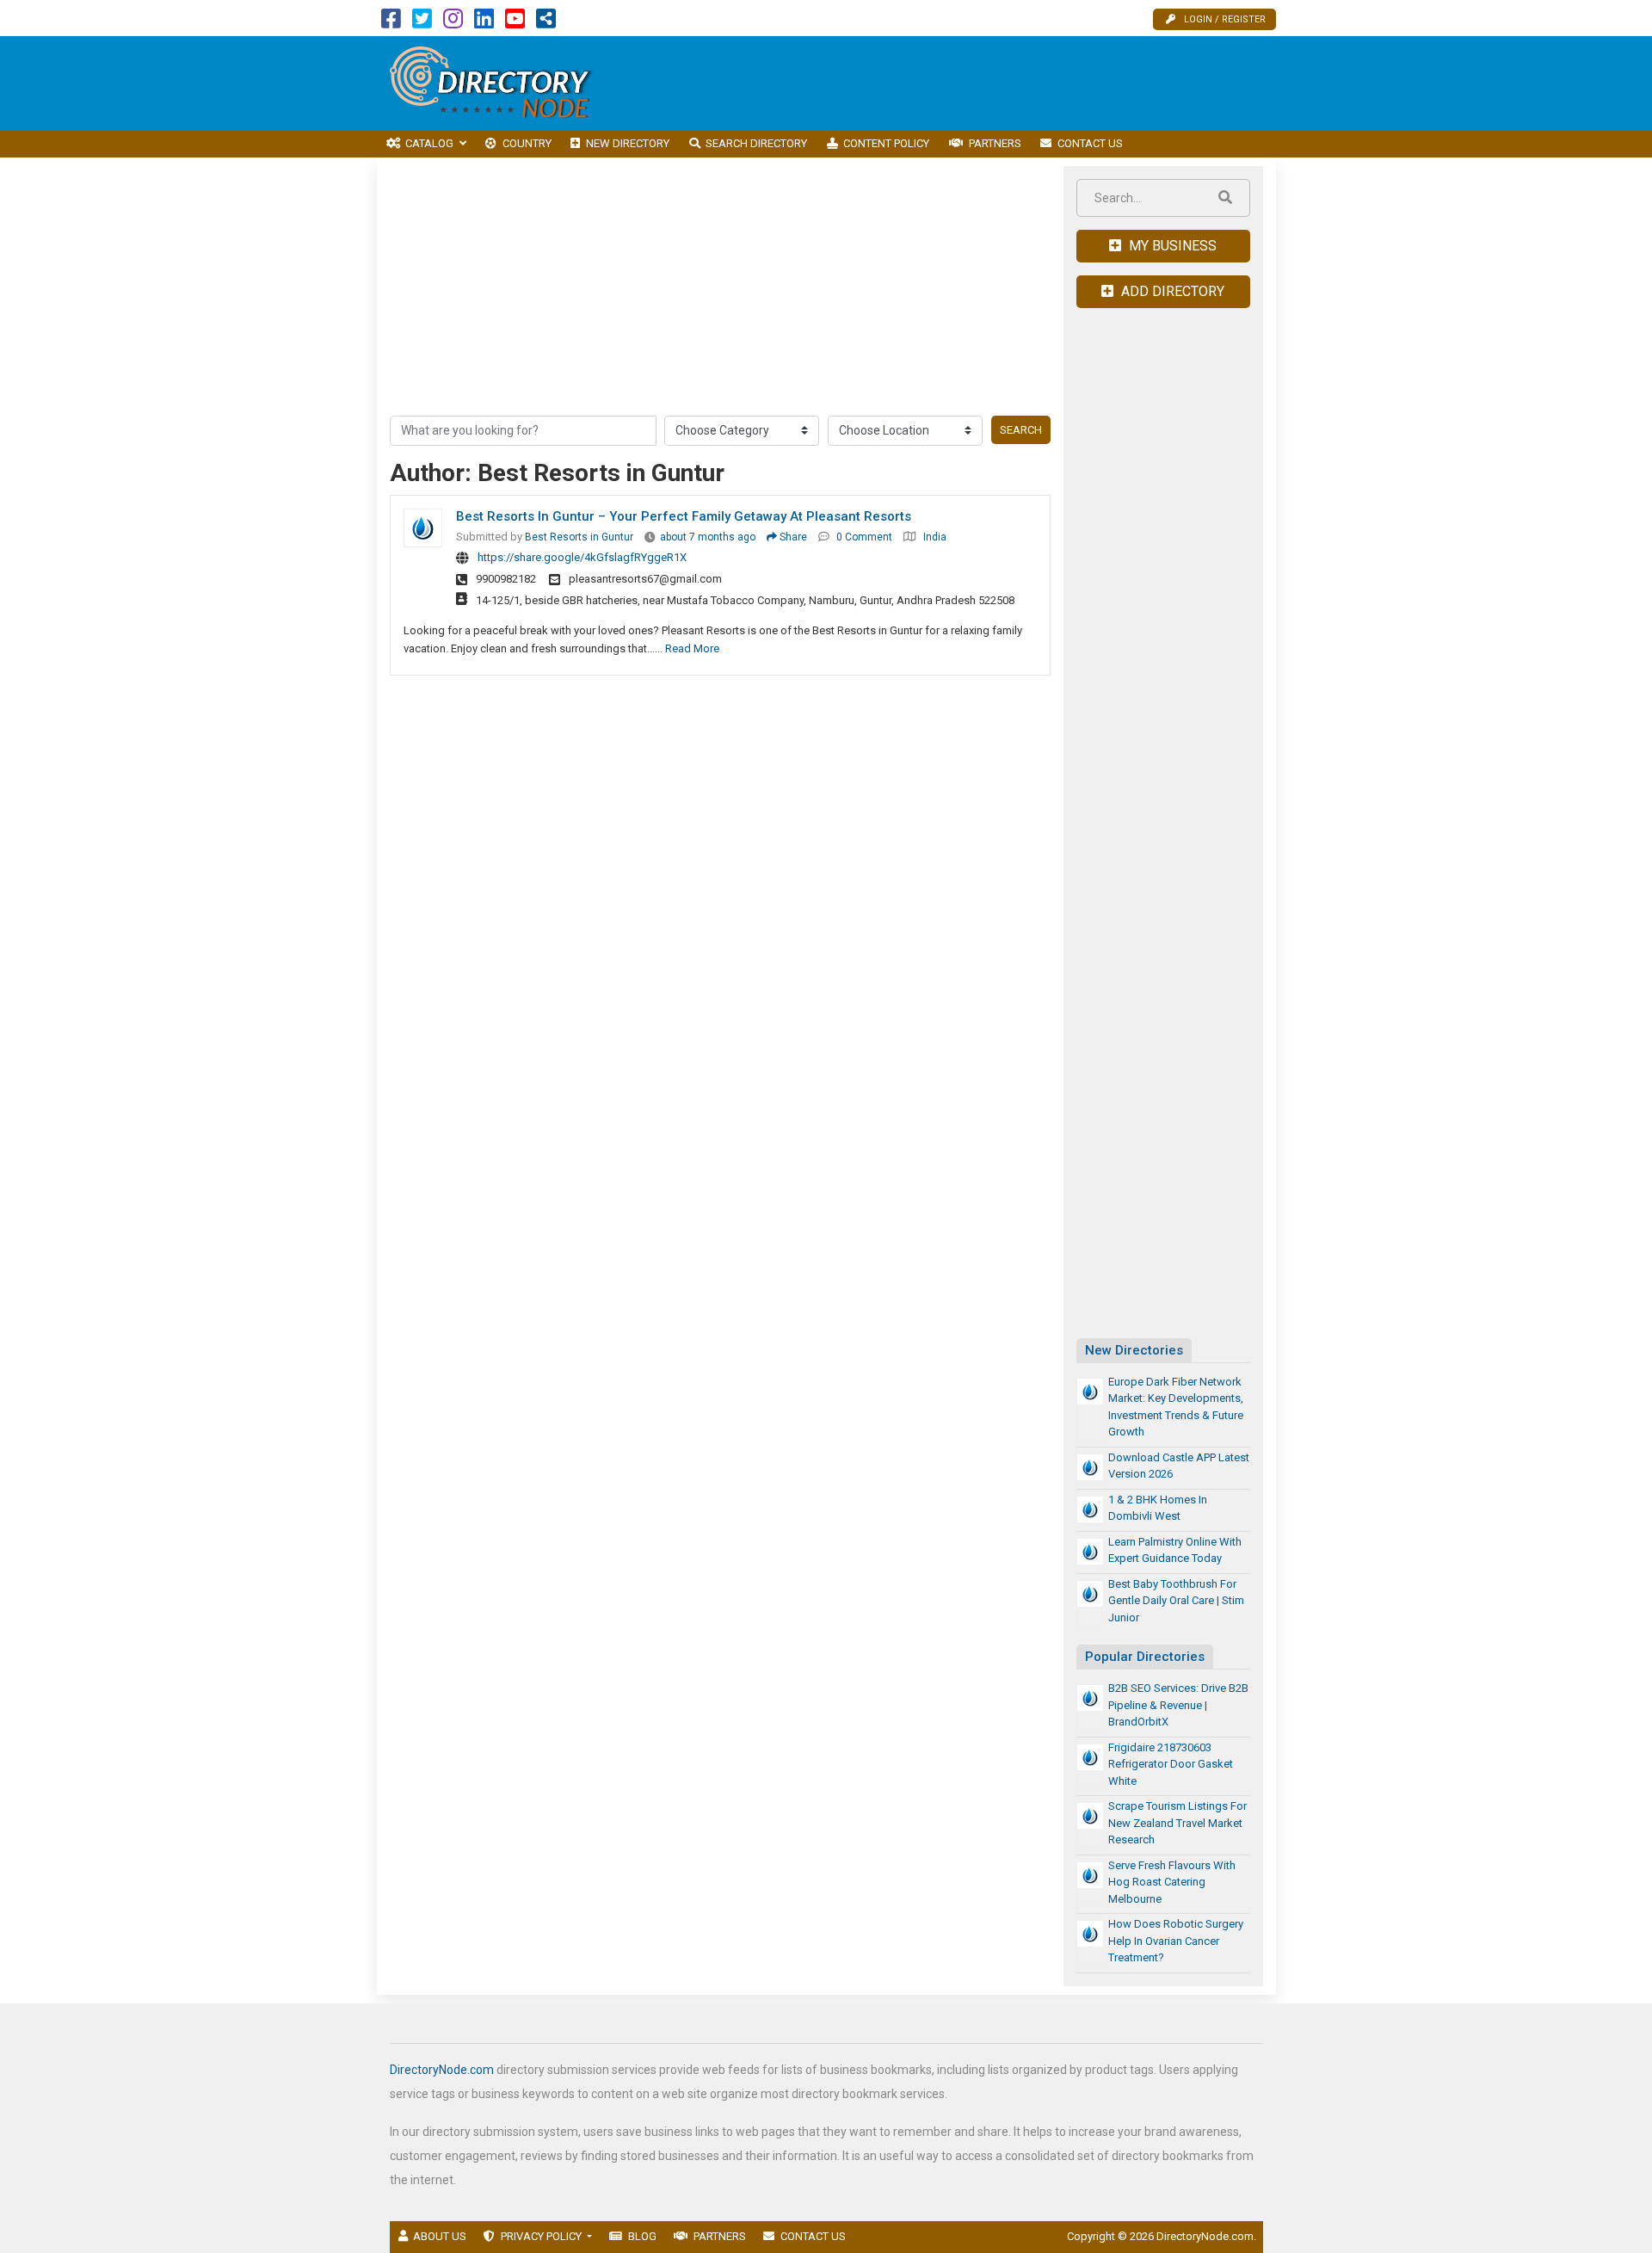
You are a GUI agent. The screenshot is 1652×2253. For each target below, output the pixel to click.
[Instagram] (453, 23)
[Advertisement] (963, 83)
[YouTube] (515, 23)
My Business (1171, 246)
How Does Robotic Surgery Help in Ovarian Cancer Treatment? (1176, 1941)
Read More (692, 648)
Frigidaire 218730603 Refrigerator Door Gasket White (1171, 1764)
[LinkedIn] (484, 23)
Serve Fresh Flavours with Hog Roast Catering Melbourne (1172, 1882)
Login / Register (1225, 19)
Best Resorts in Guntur (579, 537)
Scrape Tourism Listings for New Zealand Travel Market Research (1177, 1823)
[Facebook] (391, 23)
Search (1021, 430)
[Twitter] (422, 23)
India (935, 537)
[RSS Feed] (546, 23)
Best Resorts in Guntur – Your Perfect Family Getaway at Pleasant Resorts (684, 516)
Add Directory (1171, 291)
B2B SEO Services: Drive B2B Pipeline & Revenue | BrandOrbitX (1178, 1705)
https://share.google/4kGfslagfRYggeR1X (582, 557)
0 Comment (864, 537)
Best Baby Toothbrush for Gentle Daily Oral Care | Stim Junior (1176, 1601)
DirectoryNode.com (442, 2070)
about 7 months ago (708, 537)
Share (792, 537)
